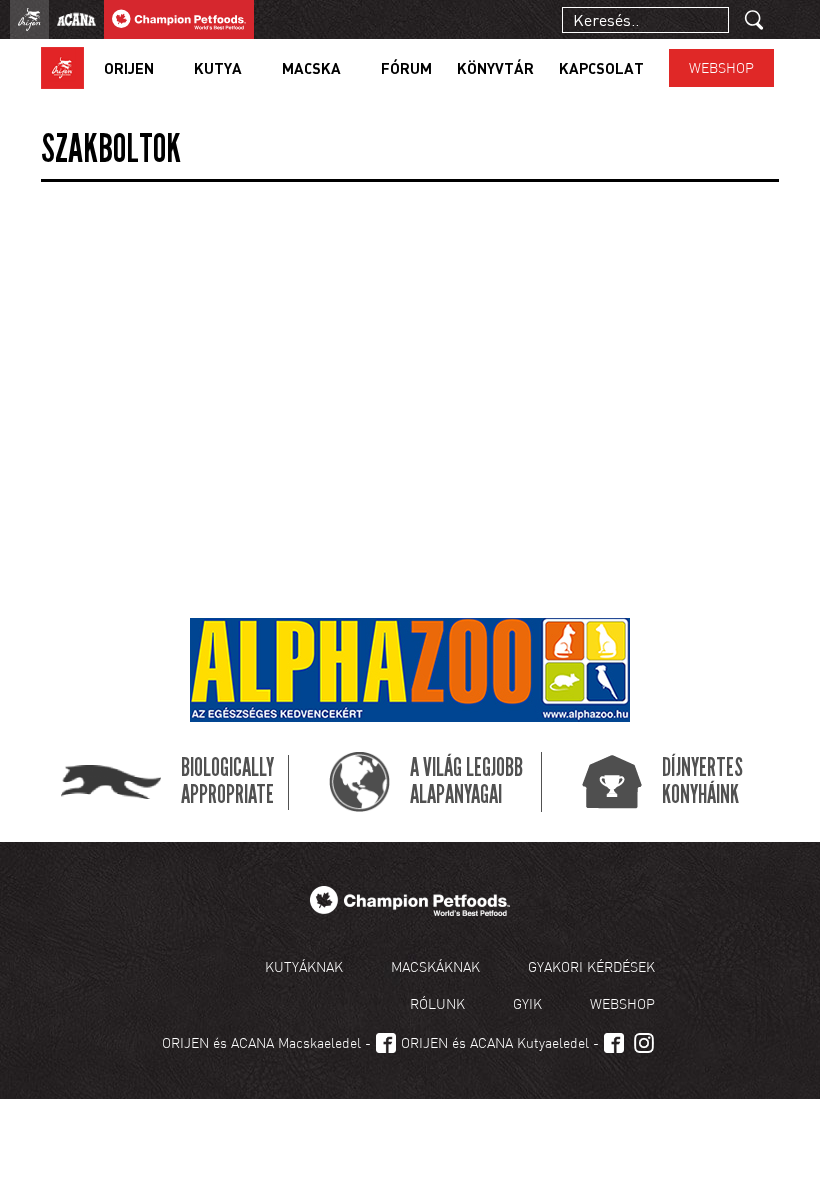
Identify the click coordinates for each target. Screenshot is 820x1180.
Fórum (406, 68)
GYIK (527, 1003)
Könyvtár (495, 68)
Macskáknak (435, 966)
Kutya (218, 68)
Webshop (721, 67)
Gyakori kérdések (591, 966)
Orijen (129, 68)
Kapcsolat (601, 68)
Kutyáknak (304, 966)
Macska (311, 68)
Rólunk (437, 1003)
